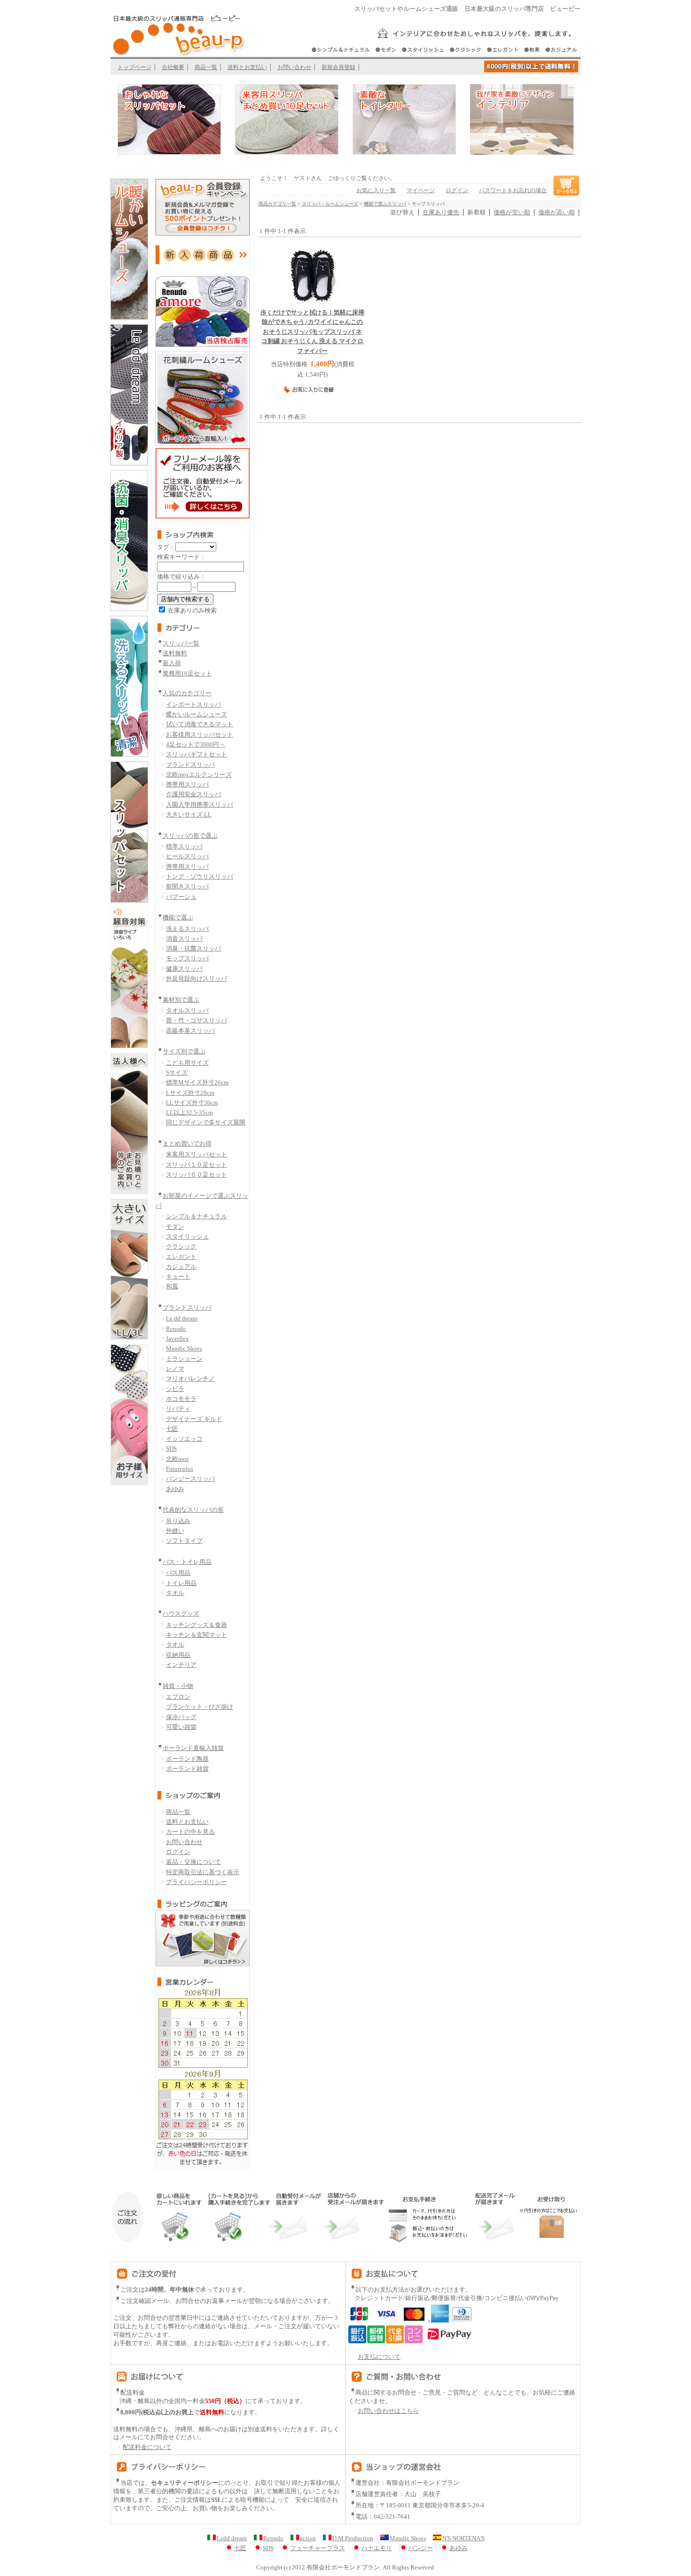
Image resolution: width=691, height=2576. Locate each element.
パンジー (421, 2548)
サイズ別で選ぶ (184, 1051)
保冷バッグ (181, 1717)
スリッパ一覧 (181, 643)
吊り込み (178, 1521)
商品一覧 (206, 67)
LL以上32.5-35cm (189, 1112)
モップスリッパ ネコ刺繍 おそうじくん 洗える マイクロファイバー (312, 332)
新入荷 (172, 663)
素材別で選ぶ (181, 1000)
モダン (175, 1227)
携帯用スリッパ (187, 784)
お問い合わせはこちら (388, 2411)
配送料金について (147, 2447)
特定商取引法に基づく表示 (203, 1872)
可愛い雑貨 (181, 1727)
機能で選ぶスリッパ (385, 204)
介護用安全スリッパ (193, 794)
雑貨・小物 (178, 1686)
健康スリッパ (184, 969)
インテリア (181, 1665)
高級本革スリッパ (190, 1031)
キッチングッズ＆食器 (196, 1625)
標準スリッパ (184, 846)
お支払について (379, 2357)
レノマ (175, 1369)
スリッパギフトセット (196, 754)
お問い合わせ (294, 67)
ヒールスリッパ (187, 856)
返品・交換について (193, 1862)
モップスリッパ (187, 958)
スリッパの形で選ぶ (190, 836)
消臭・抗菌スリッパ (193, 948)
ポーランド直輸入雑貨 (193, 1748)
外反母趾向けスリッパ (196, 978)
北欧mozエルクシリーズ (199, 774)
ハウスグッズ (181, 1614)
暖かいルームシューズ (196, 714)
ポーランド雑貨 (187, 1769)
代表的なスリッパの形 (193, 1510)
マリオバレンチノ (190, 1378)
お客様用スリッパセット (200, 734)
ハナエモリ (377, 2548)
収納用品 (178, 1655)
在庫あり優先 (441, 212)
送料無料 (175, 653)
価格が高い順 (557, 212)
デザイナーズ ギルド (194, 1419)
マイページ (421, 190)
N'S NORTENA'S (463, 2538)
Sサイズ (177, 1072)
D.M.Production (353, 2538)
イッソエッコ (184, 1439)
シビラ (175, 1389)
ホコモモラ (181, 1399)
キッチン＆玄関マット (196, 1635)
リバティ (178, 1409)
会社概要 (173, 67)
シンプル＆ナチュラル (196, 1216)
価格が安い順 (512, 212)
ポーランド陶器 (187, 1759)
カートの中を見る (190, 1832)
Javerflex (177, 1339)
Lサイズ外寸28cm (190, 1093)
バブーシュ (181, 897)
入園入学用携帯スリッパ (200, 805)
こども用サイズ (187, 1063)
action (308, 2538)
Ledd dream (232, 2538)
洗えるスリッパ (187, 929)
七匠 (172, 1429)
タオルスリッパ (187, 1010)
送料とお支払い (247, 67)
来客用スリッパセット (196, 1154)
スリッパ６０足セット (196, 1174)
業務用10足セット (187, 673)
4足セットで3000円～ (196, 744)
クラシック (181, 1246)
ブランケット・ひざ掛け (200, 1707)
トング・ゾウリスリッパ (200, 876)
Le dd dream (182, 1318)
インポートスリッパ (193, 704)
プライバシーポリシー (196, 1882)
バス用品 (178, 1573)
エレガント (181, 1257)
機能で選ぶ (178, 917)
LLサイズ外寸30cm (192, 1103)
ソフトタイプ (184, 1541)
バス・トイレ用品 (187, 1562)
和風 (172, 1286)
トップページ (134, 67)
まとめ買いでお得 (187, 1143)
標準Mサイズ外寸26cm (197, 1082)
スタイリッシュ (187, 1237)
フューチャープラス (318, 2548)
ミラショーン (184, 1359)
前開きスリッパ (187, 886)
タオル (175, 1593)
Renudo (176, 1329)
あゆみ (175, 1489)
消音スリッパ (184, 939)
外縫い (175, 1531)
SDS (171, 1449)
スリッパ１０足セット (196, 1165)
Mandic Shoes (184, 1348)
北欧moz (177, 1459)
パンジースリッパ (190, 1479)
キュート (178, 1276)
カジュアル (181, 1267)
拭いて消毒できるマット (200, 724)
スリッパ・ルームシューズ (330, 204)
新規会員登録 (338, 67)
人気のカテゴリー (187, 693)
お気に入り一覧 (376, 190)
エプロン (178, 1697)
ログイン (178, 1852)
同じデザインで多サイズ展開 (206, 1122)
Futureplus (180, 1469)
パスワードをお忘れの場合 (513, 190)
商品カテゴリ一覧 (277, 204)
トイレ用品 (181, 1583)
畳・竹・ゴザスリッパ (196, 1020)
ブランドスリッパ (190, 765)
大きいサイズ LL (189, 814)
